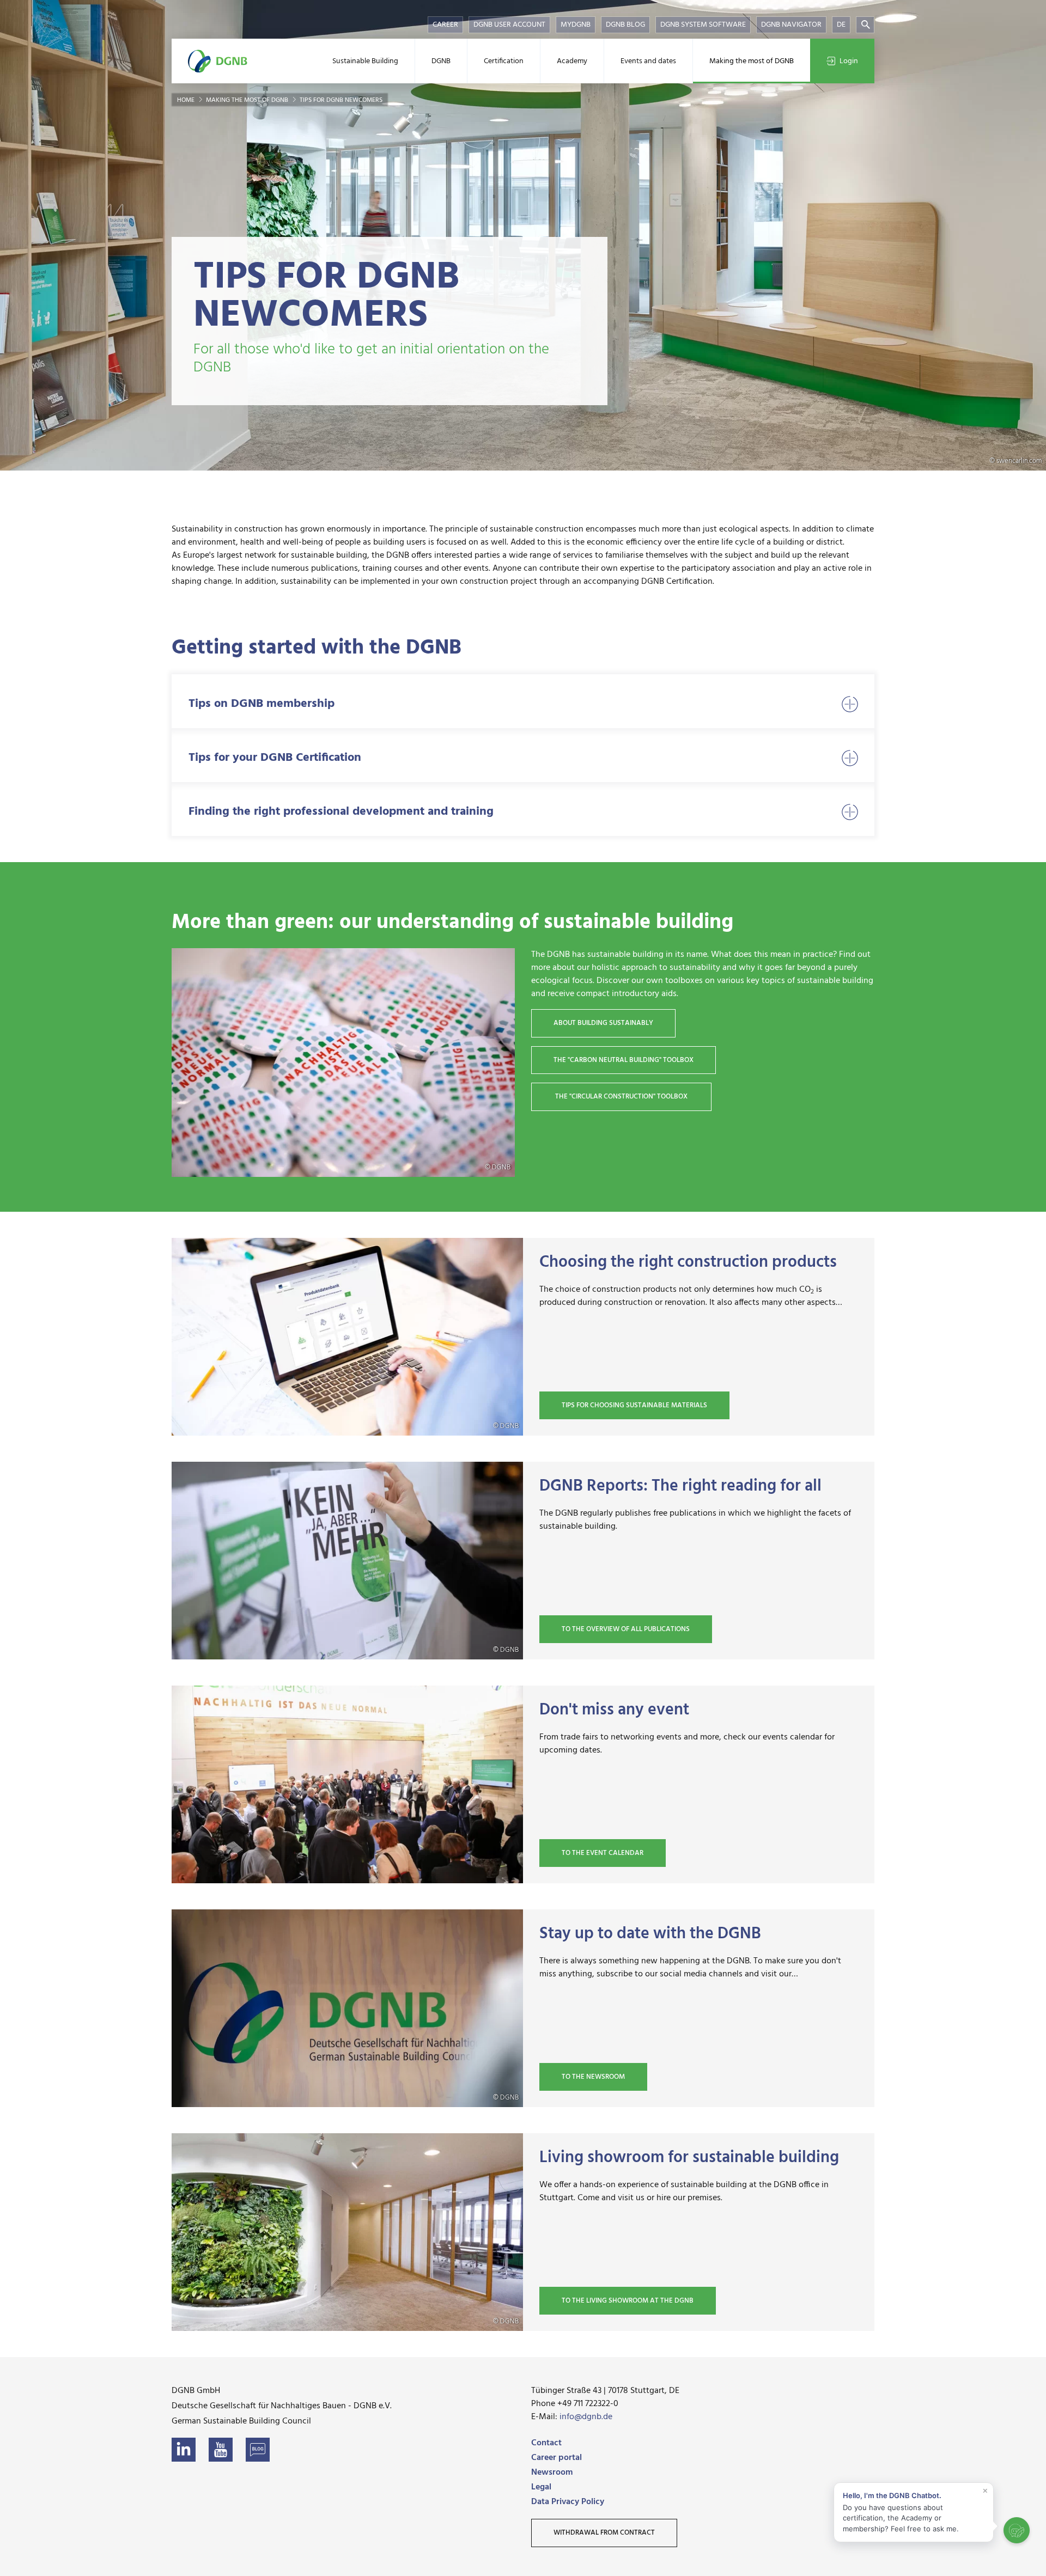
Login (849, 61)
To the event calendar (603, 1853)
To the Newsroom (593, 2077)
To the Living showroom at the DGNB (628, 2301)
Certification (504, 61)
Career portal (557, 2458)
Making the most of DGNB (752, 61)
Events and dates (648, 61)
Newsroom (552, 2473)
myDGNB (576, 25)
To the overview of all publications (626, 1629)
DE (841, 25)
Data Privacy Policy (568, 2502)
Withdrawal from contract (604, 2533)
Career (445, 25)
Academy (572, 61)
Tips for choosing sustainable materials (634, 1405)
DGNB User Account (509, 25)
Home (187, 100)
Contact (546, 2443)
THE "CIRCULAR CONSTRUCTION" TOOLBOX (621, 1097)
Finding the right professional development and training (341, 812)
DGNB (441, 61)
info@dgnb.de (586, 2417)
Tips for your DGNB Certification (275, 758)
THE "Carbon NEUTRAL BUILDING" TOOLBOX (624, 1060)
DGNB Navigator (791, 25)
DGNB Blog (625, 25)
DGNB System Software (703, 25)
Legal (541, 2487)
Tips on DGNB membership (261, 704)
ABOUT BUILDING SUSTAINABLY (603, 1023)
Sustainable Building (365, 61)
